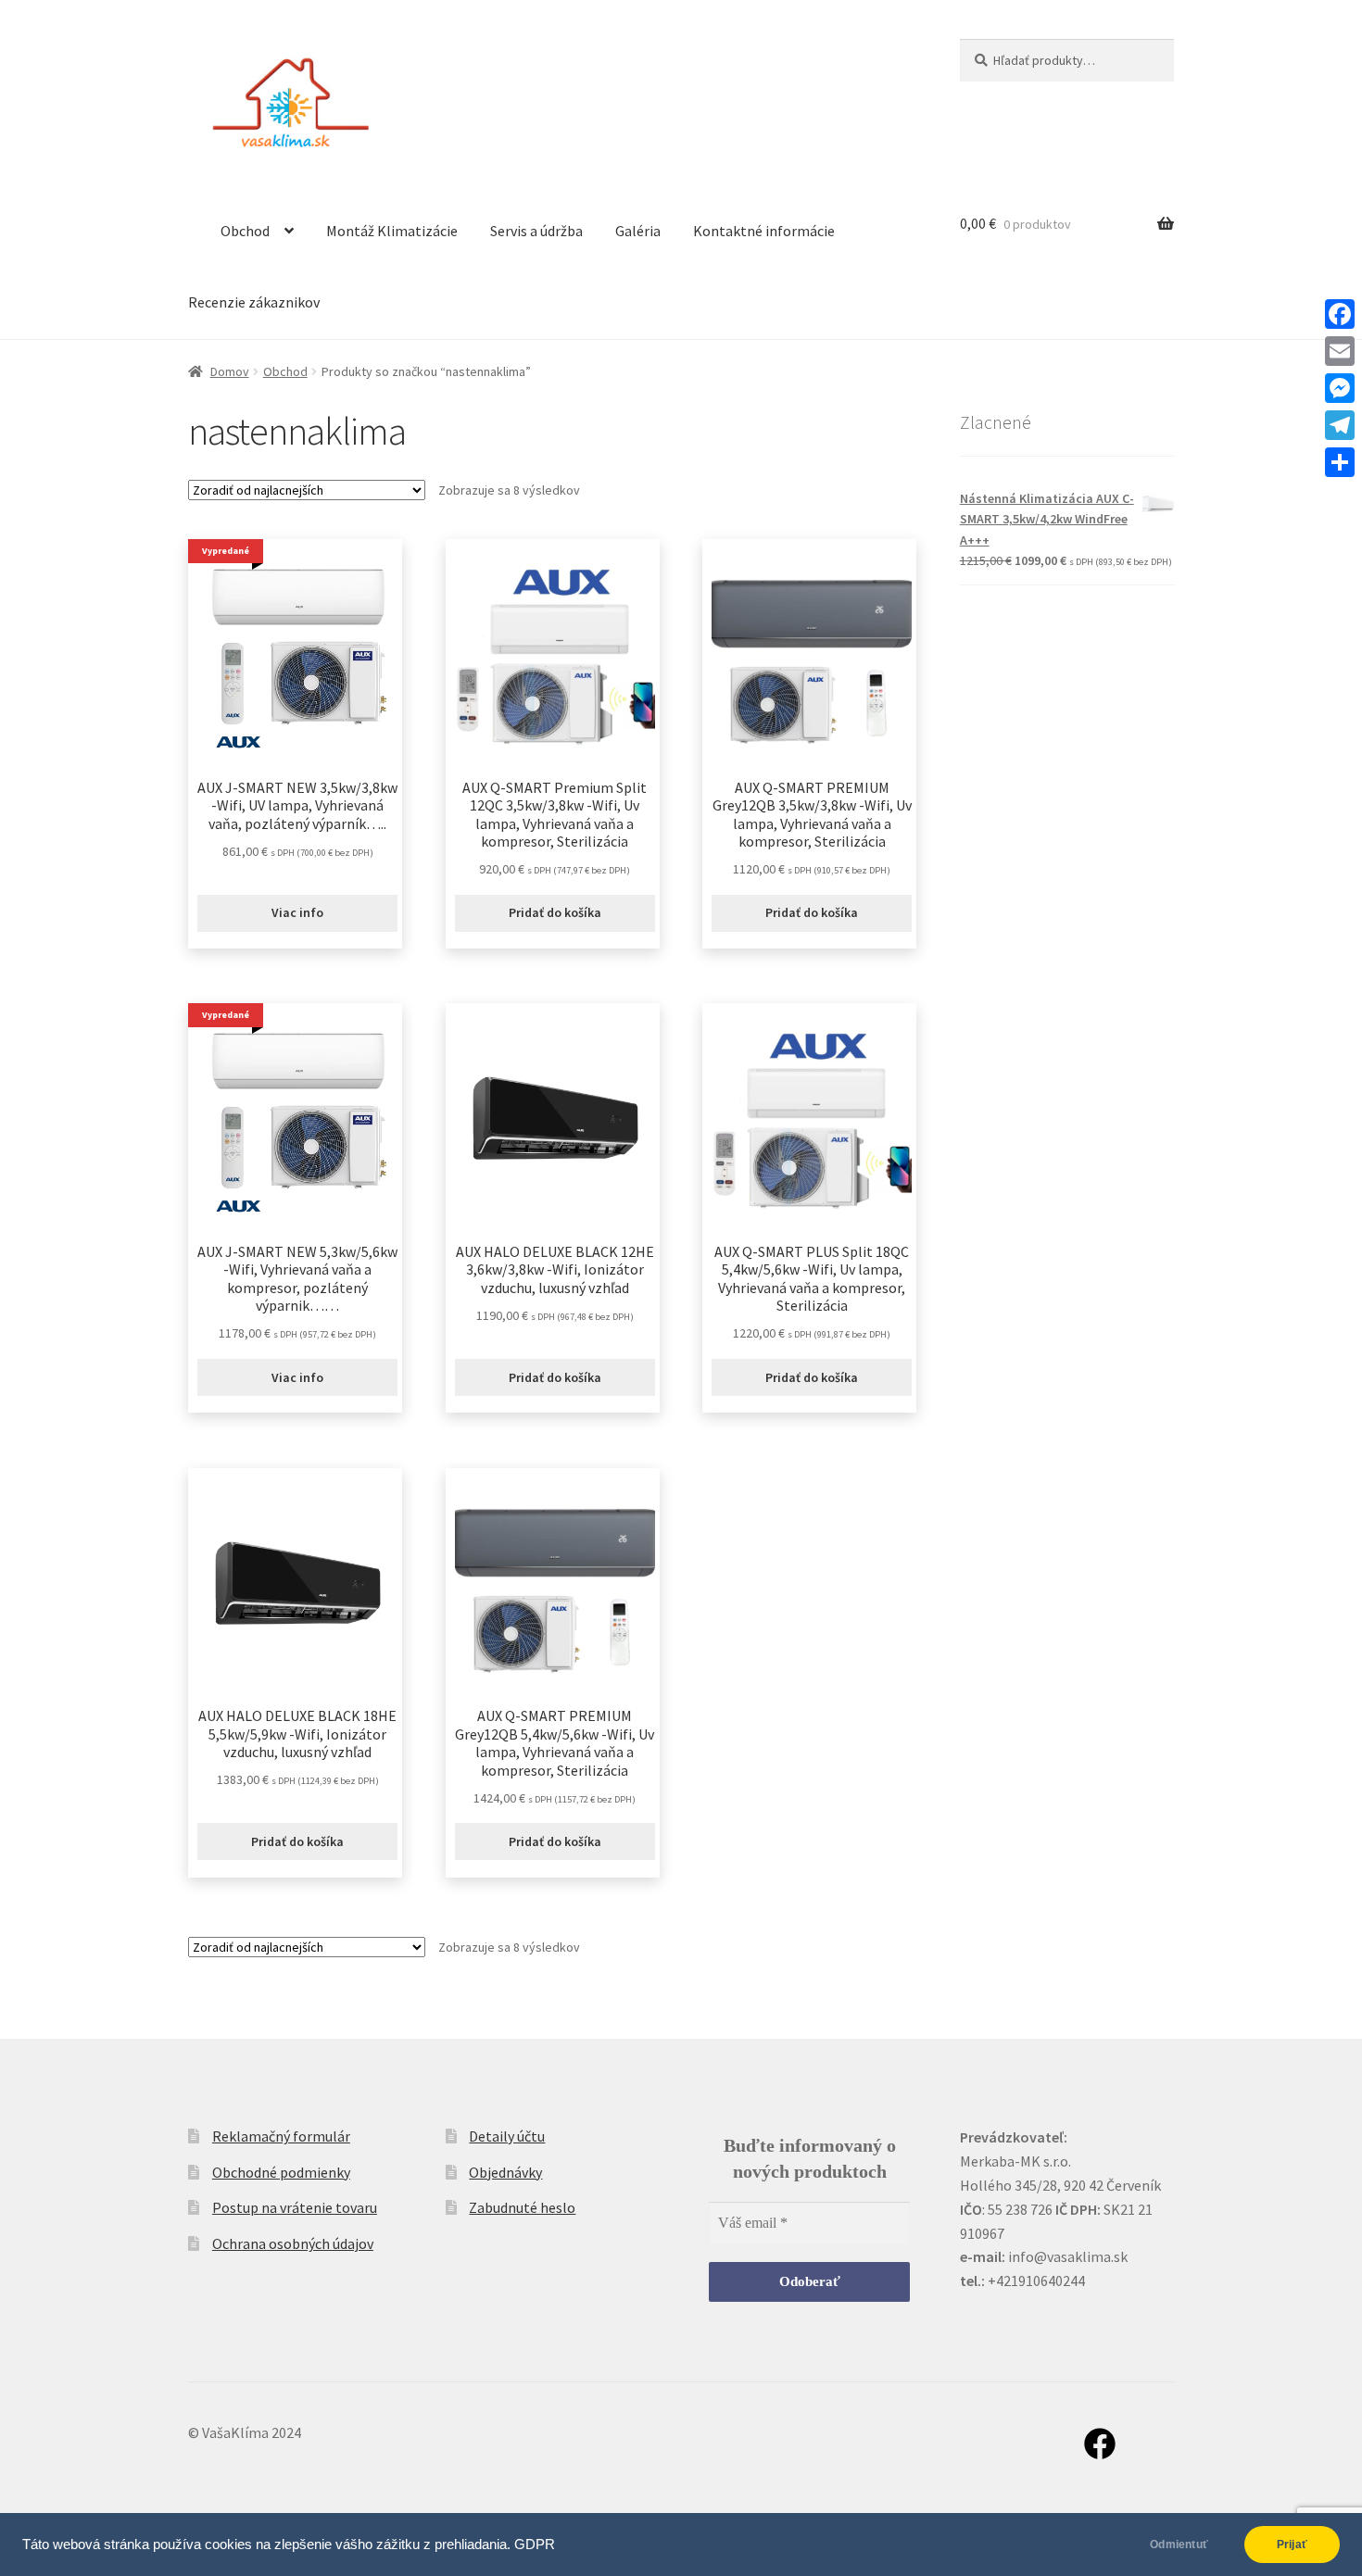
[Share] (1340, 462)
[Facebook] (1340, 314)
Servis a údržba (536, 231)
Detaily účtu (507, 2136)
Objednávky (505, 2172)
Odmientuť (1179, 2545)
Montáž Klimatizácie (392, 231)
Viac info (297, 912)
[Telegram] (1340, 425)
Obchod (245, 231)
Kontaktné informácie (764, 231)
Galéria (638, 231)
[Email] (1340, 351)
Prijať (1292, 2545)
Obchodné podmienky (281, 2172)
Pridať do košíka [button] (555, 912)
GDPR (535, 2545)
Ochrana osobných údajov (293, 2243)
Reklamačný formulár (281, 2136)
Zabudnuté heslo (522, 2207)
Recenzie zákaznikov (254, 302)
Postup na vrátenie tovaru (295, 2207)
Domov (230, 371)
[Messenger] (1340, 388)
